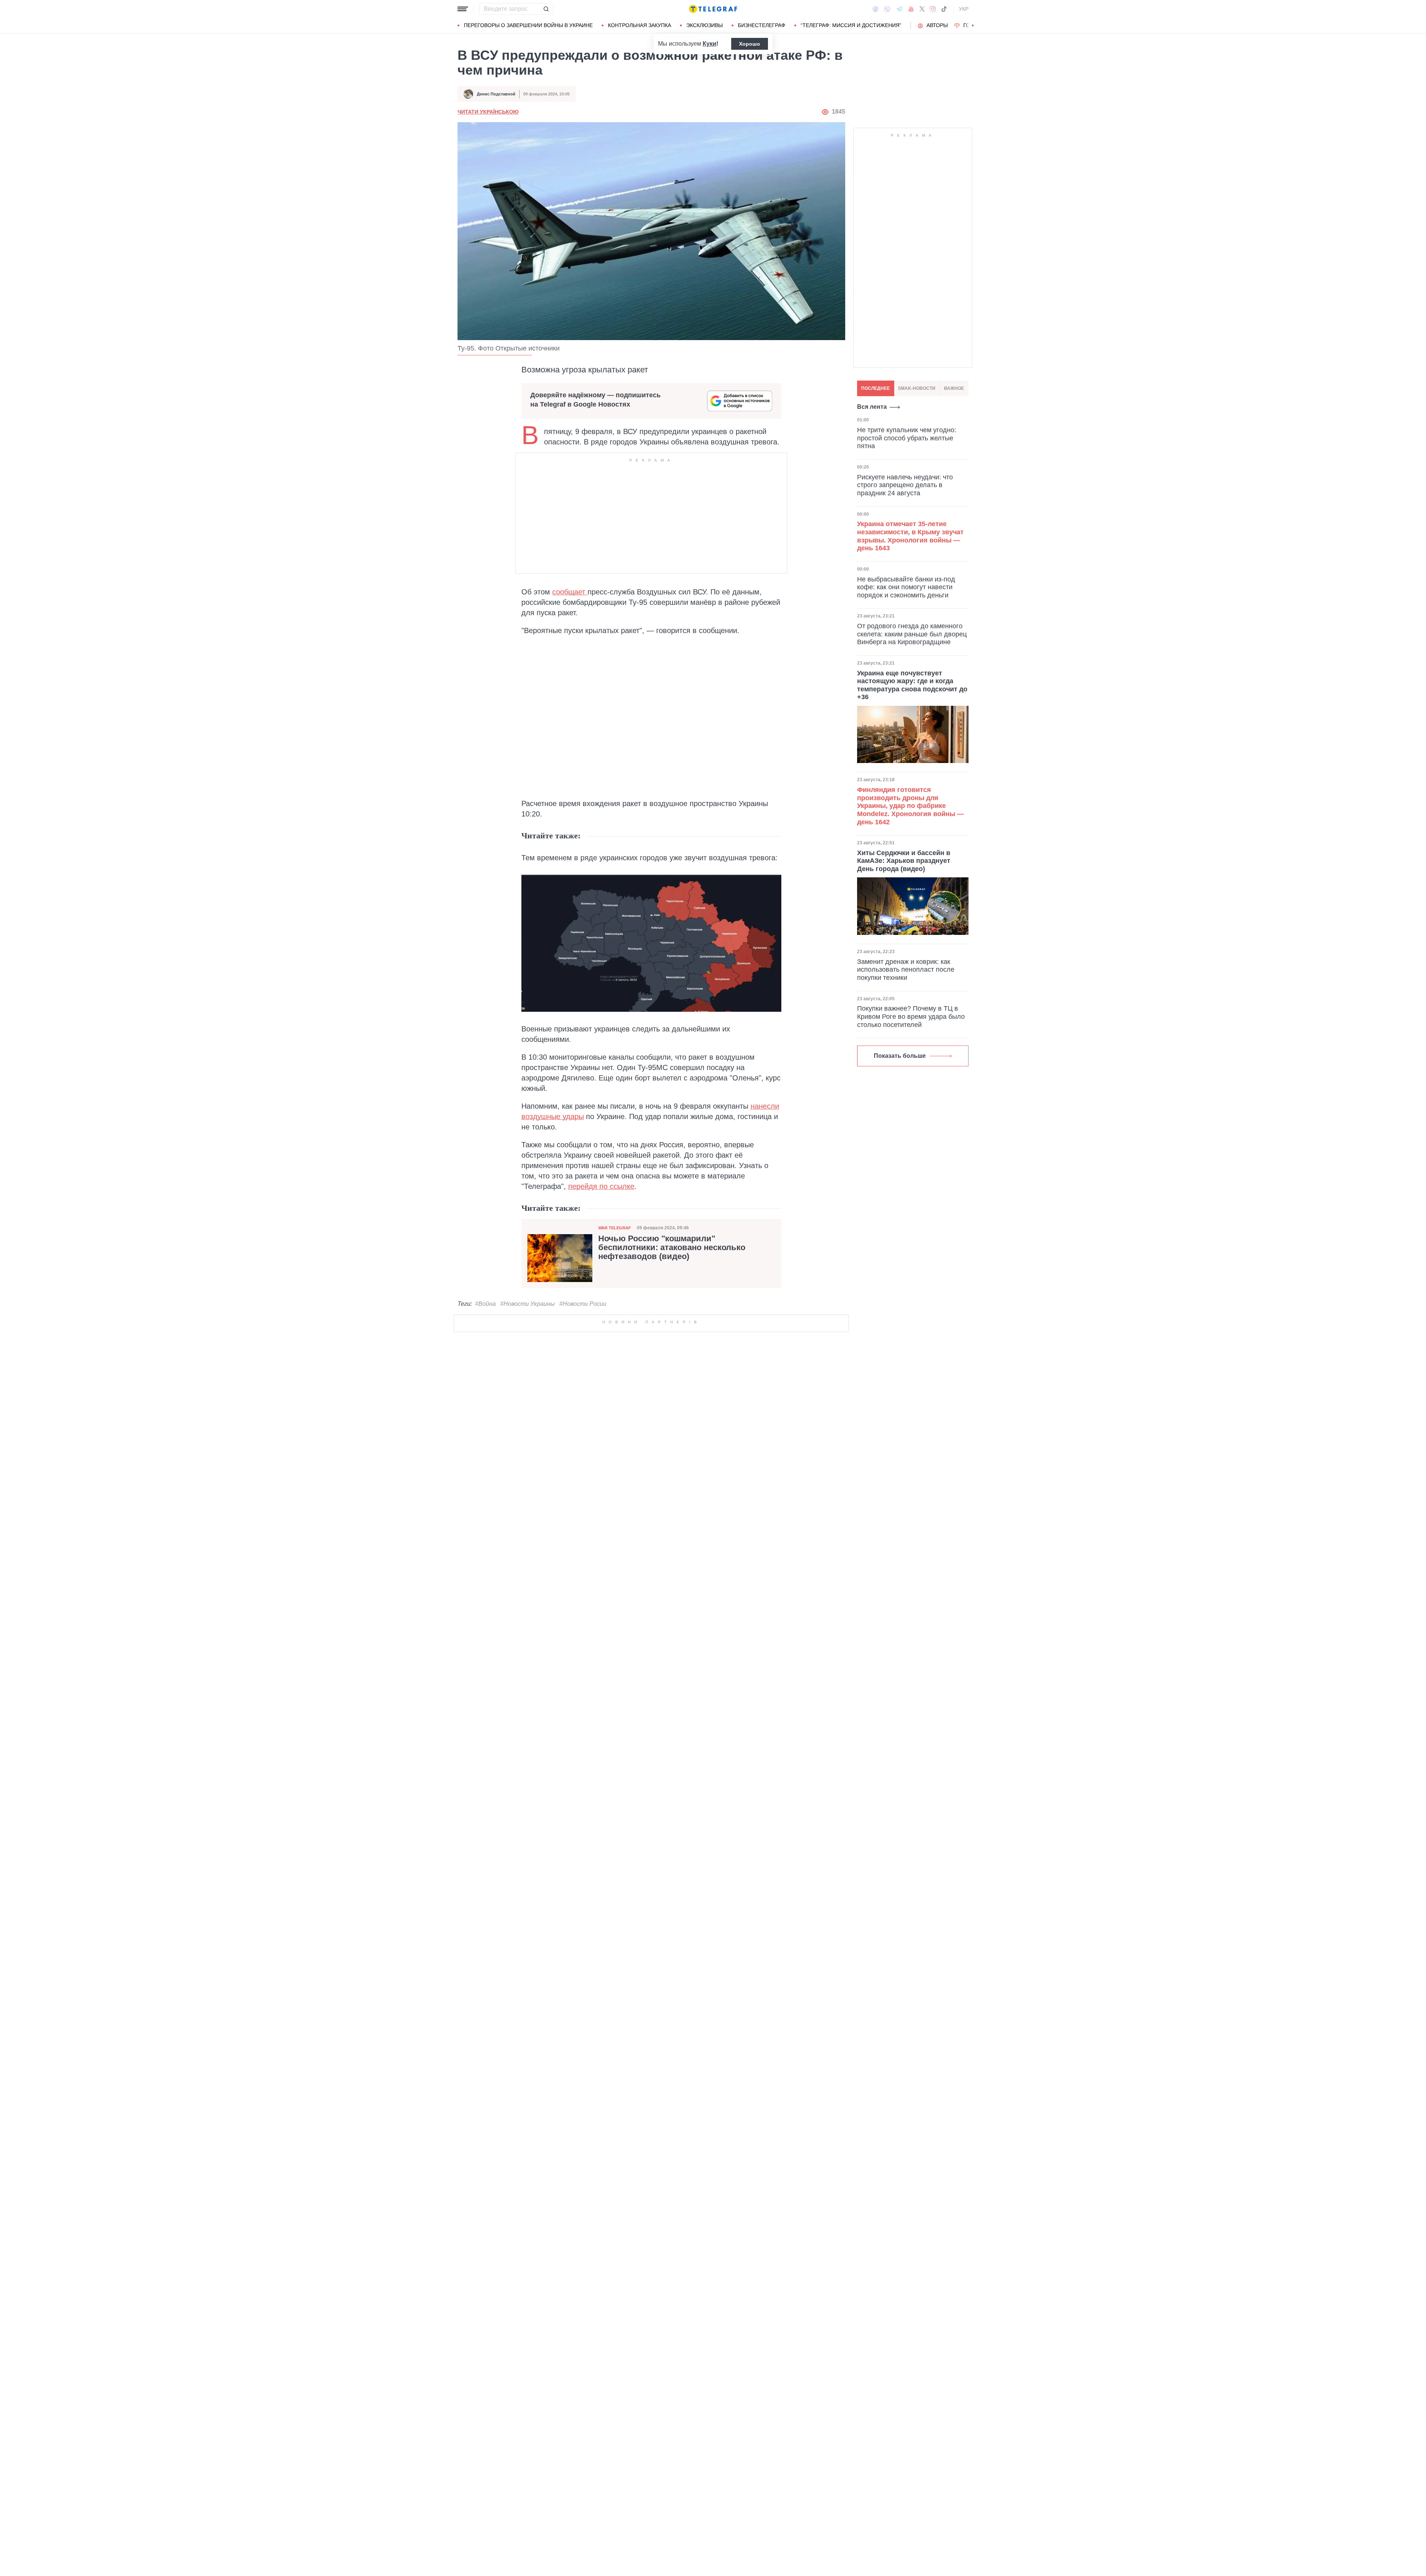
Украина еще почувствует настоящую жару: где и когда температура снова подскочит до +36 (912, 685)
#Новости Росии (583, 1304)
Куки (709, 44)
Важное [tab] (954, 388)
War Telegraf (615, 1228)
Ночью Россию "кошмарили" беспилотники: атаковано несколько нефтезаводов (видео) (672, 1248)
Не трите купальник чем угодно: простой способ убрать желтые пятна (907, 438)
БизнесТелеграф (762, 25)
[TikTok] (944, 9)
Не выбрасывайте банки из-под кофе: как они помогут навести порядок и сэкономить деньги (906, 587)
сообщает (570, 592)
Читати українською (488, 112)
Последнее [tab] (875, 388)
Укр (964, 9)
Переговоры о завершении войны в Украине (528, 25)
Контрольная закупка (639, 25)
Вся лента (872, 407)
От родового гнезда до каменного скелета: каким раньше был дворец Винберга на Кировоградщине (912, 634)
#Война (485, 1304)
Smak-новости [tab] (917, 388)
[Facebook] (875, 9)
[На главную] (713, 9)
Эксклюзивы (704, 25)
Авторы (937, 25)
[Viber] (887, 9)
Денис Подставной (496, 94)
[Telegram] (899, 9)
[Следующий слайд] (973, 26)
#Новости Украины (528, 1304)
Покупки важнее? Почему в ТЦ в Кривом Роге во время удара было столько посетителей (911, 1016)
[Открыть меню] (463, 9)
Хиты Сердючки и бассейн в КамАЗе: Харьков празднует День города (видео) (904, 860)
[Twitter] (922, 9)
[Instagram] (933, 9)
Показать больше (900, 1056)
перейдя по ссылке (601, 1186)
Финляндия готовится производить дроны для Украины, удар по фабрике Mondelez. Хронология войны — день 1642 (910, 806)
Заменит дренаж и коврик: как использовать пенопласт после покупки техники (906, 969)
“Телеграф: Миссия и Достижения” (851, 25)
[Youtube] (911, 9)
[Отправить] (546, 9)
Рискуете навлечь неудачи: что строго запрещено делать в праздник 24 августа (905, 485)
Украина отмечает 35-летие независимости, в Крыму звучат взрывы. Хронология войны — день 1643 (910, 536)
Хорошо (750, 44)
